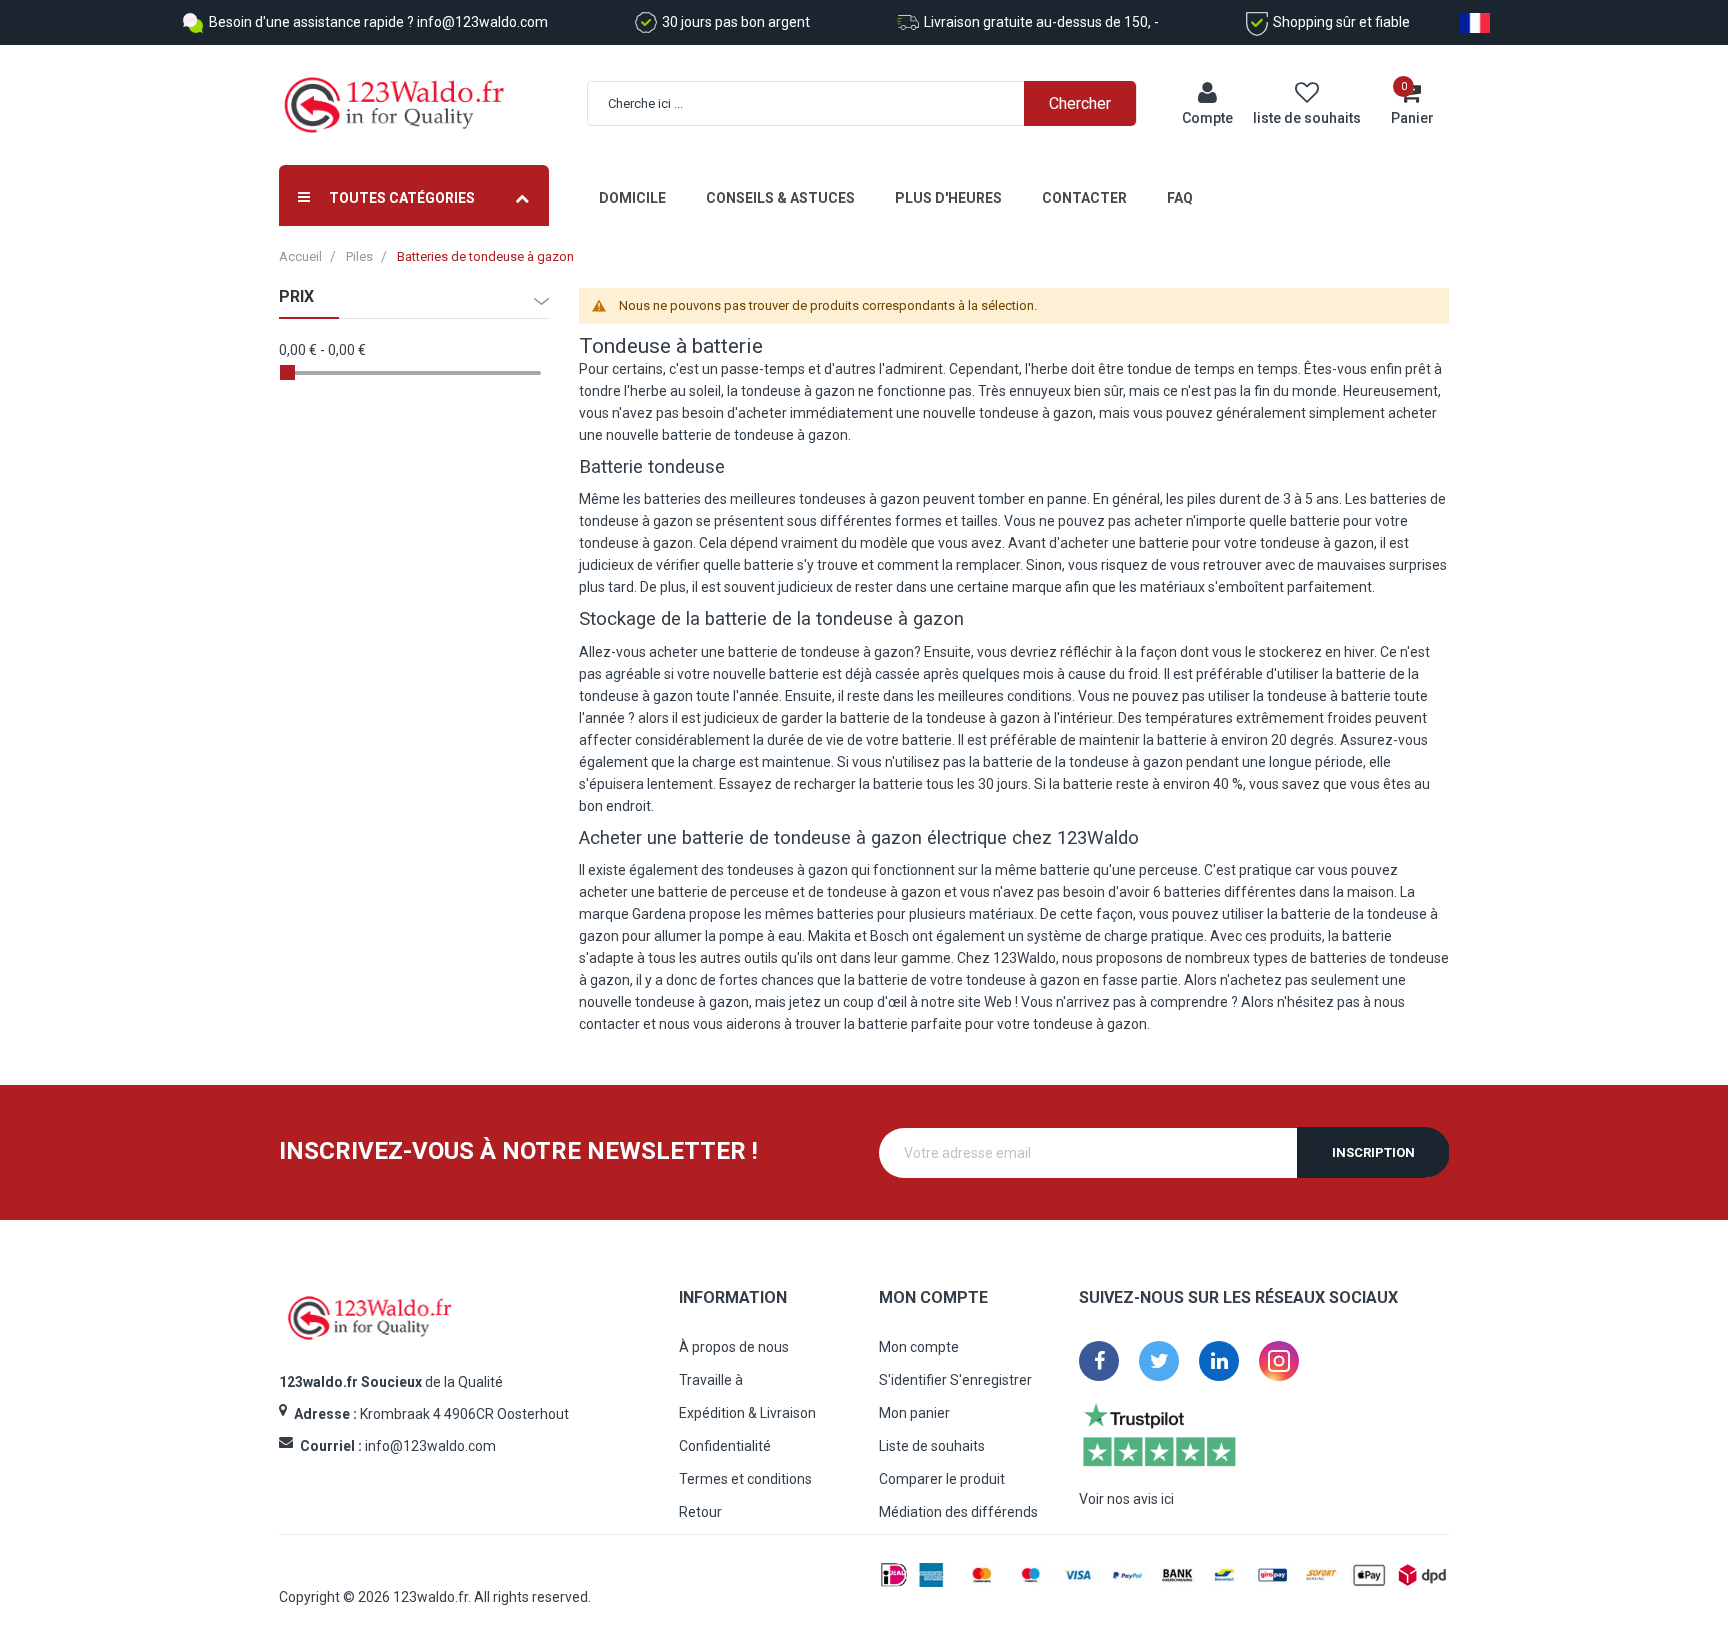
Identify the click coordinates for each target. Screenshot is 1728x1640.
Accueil (300, 256)
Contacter (1084, 198)
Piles (359, 256)
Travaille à (711, 1380)
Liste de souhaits (932, 1446)
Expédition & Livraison (747, 1413)
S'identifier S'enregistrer (955, 1380)
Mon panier (914, 1413)
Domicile (632, 198)
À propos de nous (734, 1347)
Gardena (659, 914)
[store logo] (394, 105)
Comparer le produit (942, 1479)
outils (761, 958)
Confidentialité (725, 1446)
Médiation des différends (958, 1512)
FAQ (1180, 198)
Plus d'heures (948, 198)
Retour (700, 1512)
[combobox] (872, 103)
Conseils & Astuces (780, 198)
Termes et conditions (745, 1479)
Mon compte (919, 1347)
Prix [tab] (296, 297)
